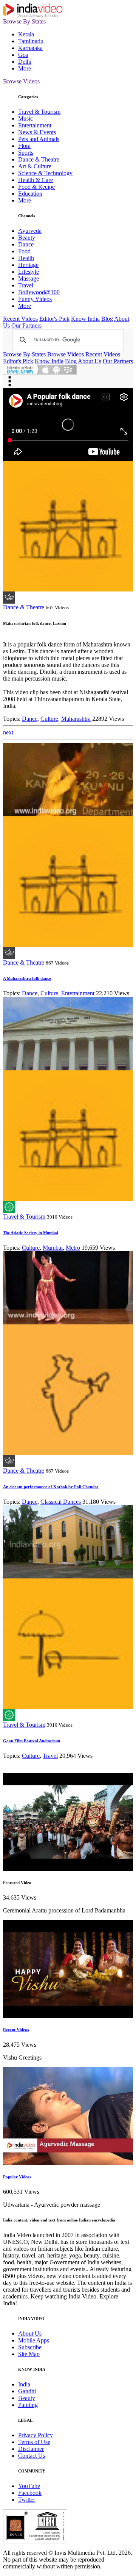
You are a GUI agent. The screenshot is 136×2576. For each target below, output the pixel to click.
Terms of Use (34, 2442)
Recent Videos (20, 319)
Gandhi (27, 2391)
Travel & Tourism (39, 112)
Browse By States (24, 21)
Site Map (29, 2354)
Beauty (27, 238)
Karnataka (30, 48)
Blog (107, 319)
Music (25, 118)
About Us (90, 361)
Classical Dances (61, 1502)
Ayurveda (30, 231)
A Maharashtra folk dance (27, 978)
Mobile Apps (34, 2340)
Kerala (26, 34)
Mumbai (53, 1248)
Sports (26, 153)
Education (30, 194)
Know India (85, 319)
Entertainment (35, 125)
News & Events (37, 132)
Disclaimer (31, 2449)
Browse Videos (21, 81)
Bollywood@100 (39, 292)
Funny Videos (35, 299)
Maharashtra (76, 719)
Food (24, 251)
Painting (28, 2405)
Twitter (27, 2500)
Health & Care (36, 180)
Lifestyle (29, 272)
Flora (24, 146)
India (24, 2384)
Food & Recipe (36, 187)
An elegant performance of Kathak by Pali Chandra (51, 1487)
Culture (49, 719)
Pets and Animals (39, 139)
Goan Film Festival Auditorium (32, 1741)
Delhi (25, 62)
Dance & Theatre (39, 159)
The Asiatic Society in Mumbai (31, 1233)
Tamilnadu (31, 41)
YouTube (29, 2486)
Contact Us (32, 2456)
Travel (26, 285)
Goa (23, 55)
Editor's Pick (54, 319)
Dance (26, 244)
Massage (29, 278)
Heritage (28, 265)
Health (26, 258)
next (8, 732)
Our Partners (26, 326)
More (25, 68)
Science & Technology (45, 173)
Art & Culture (35, 166)
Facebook (30, 2493)
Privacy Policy (36, 2435)
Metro (73, 1248)
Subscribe (30, 2347)
